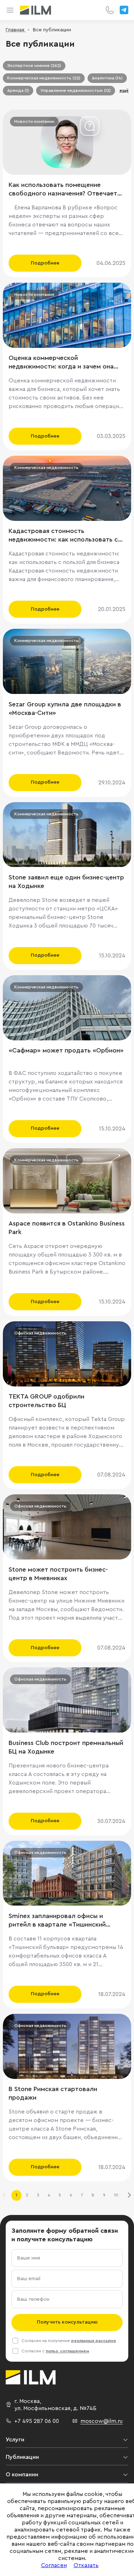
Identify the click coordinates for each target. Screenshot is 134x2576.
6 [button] (71, 2195)
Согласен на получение (69, 2341)
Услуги (15, 2440)
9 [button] (104, 2195)
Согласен (54, 2565)
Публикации (22, 2457)
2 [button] (27, 2195)
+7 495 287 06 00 (37, 2421)
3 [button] (38, 2195)
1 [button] (16, 2195)
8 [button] (93, 2195)
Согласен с (55, 2351)
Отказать (86, 2565)
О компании (22, 2475)
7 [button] (82, 2195)
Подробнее (45, 263)
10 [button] (116, 2195)
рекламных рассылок (94, 2341)
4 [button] (49, 2195)
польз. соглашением (67, 2351)
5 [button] (60, 2195)
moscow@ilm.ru (101, 2421)
